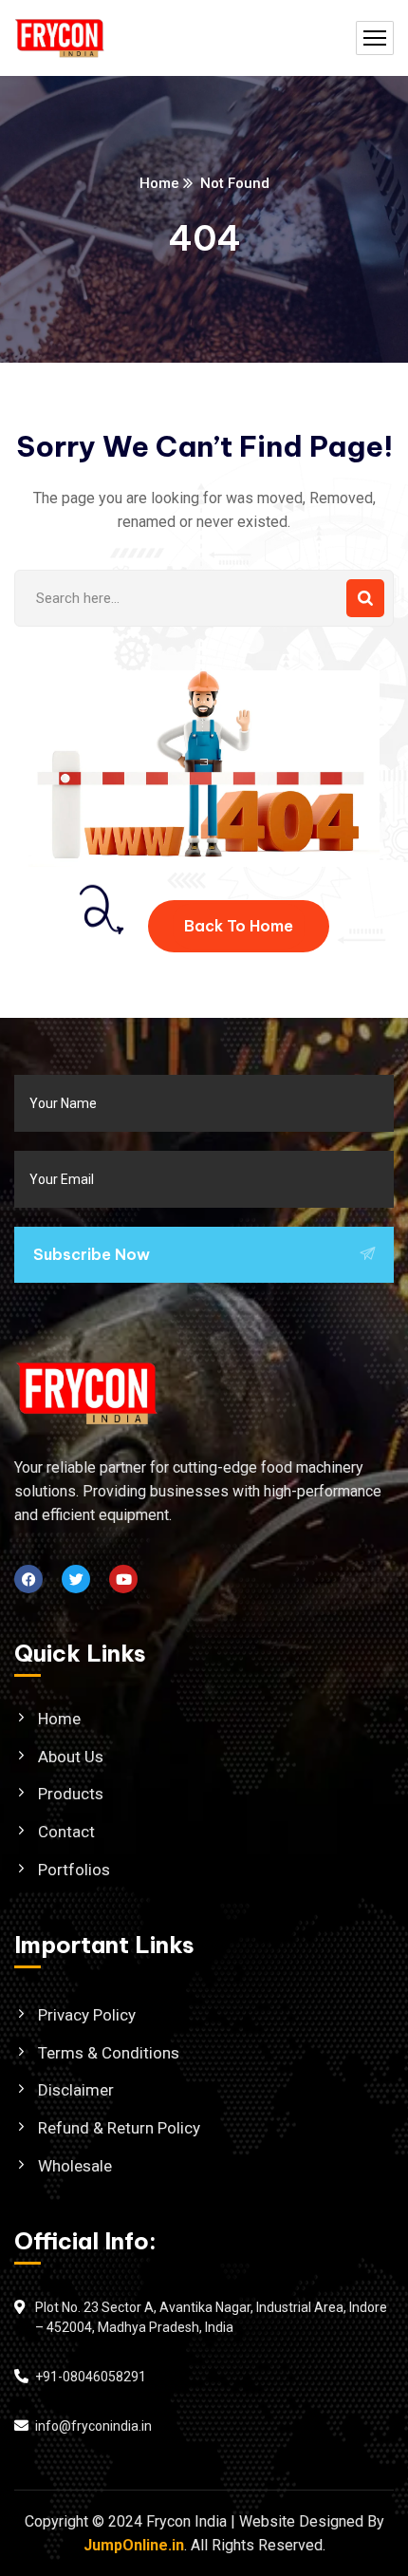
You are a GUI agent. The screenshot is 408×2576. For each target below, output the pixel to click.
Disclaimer (76, 2090)
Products (71, 1794)
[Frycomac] (60, 38)
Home (159, 183)
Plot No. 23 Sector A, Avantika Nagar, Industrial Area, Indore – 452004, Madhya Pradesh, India (211, 2318)
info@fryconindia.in (93, 2426)
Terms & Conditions (109, 2053)
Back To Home (239, 926)
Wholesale (75, 2166)
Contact (66, 1832)
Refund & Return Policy (119, 2128)
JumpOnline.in (134, 2545)
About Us (71, 1757)
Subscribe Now (92, 1254)
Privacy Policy (87, 2015)
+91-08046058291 (91, 2377)
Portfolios (74, 1870)
